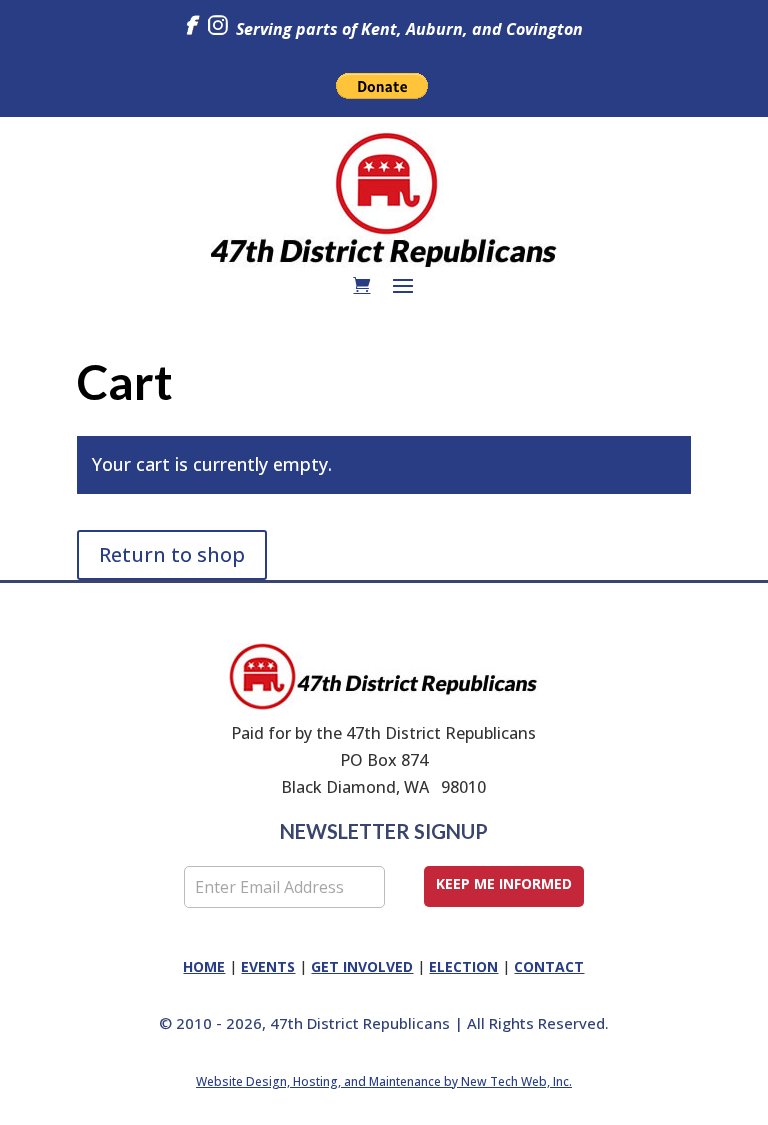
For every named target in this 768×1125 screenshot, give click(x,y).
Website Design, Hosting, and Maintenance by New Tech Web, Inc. (384, 1081)
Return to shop (172, 554)
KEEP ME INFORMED (504, 883)
